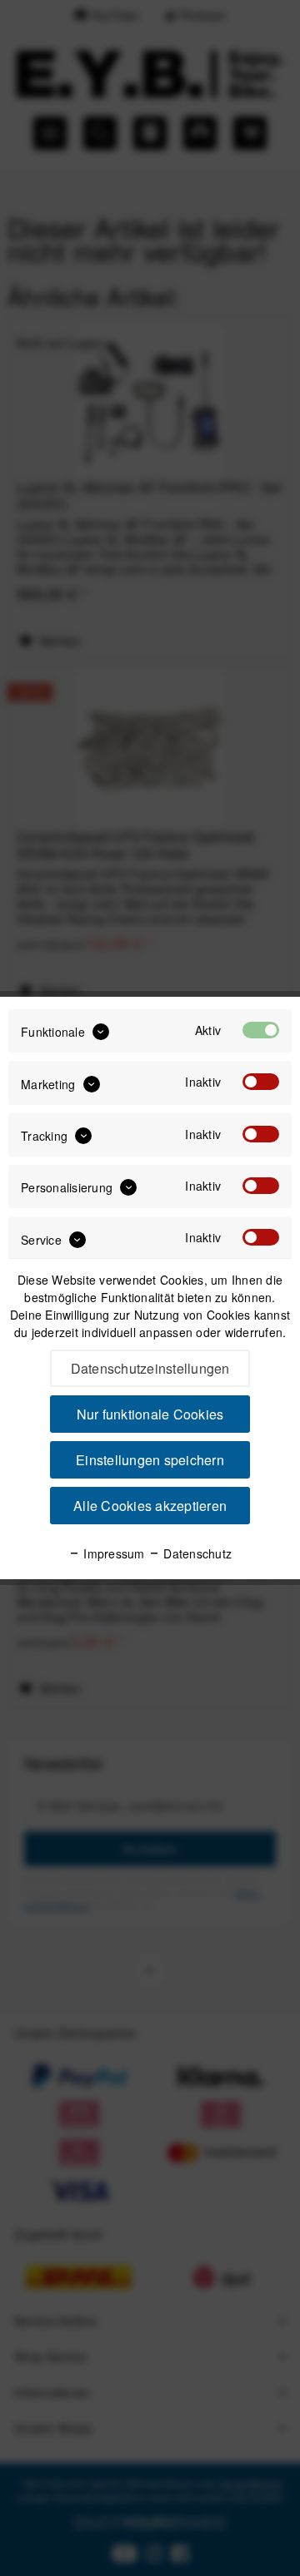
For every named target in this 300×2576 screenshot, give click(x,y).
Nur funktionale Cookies (150, 1414)
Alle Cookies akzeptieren (150, 1506)
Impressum (112, 1553)
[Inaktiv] (261, 1082)
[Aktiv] (261, 1030)
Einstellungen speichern (150, 1460)
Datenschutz (196, 1553)
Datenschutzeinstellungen (150, 1368)
